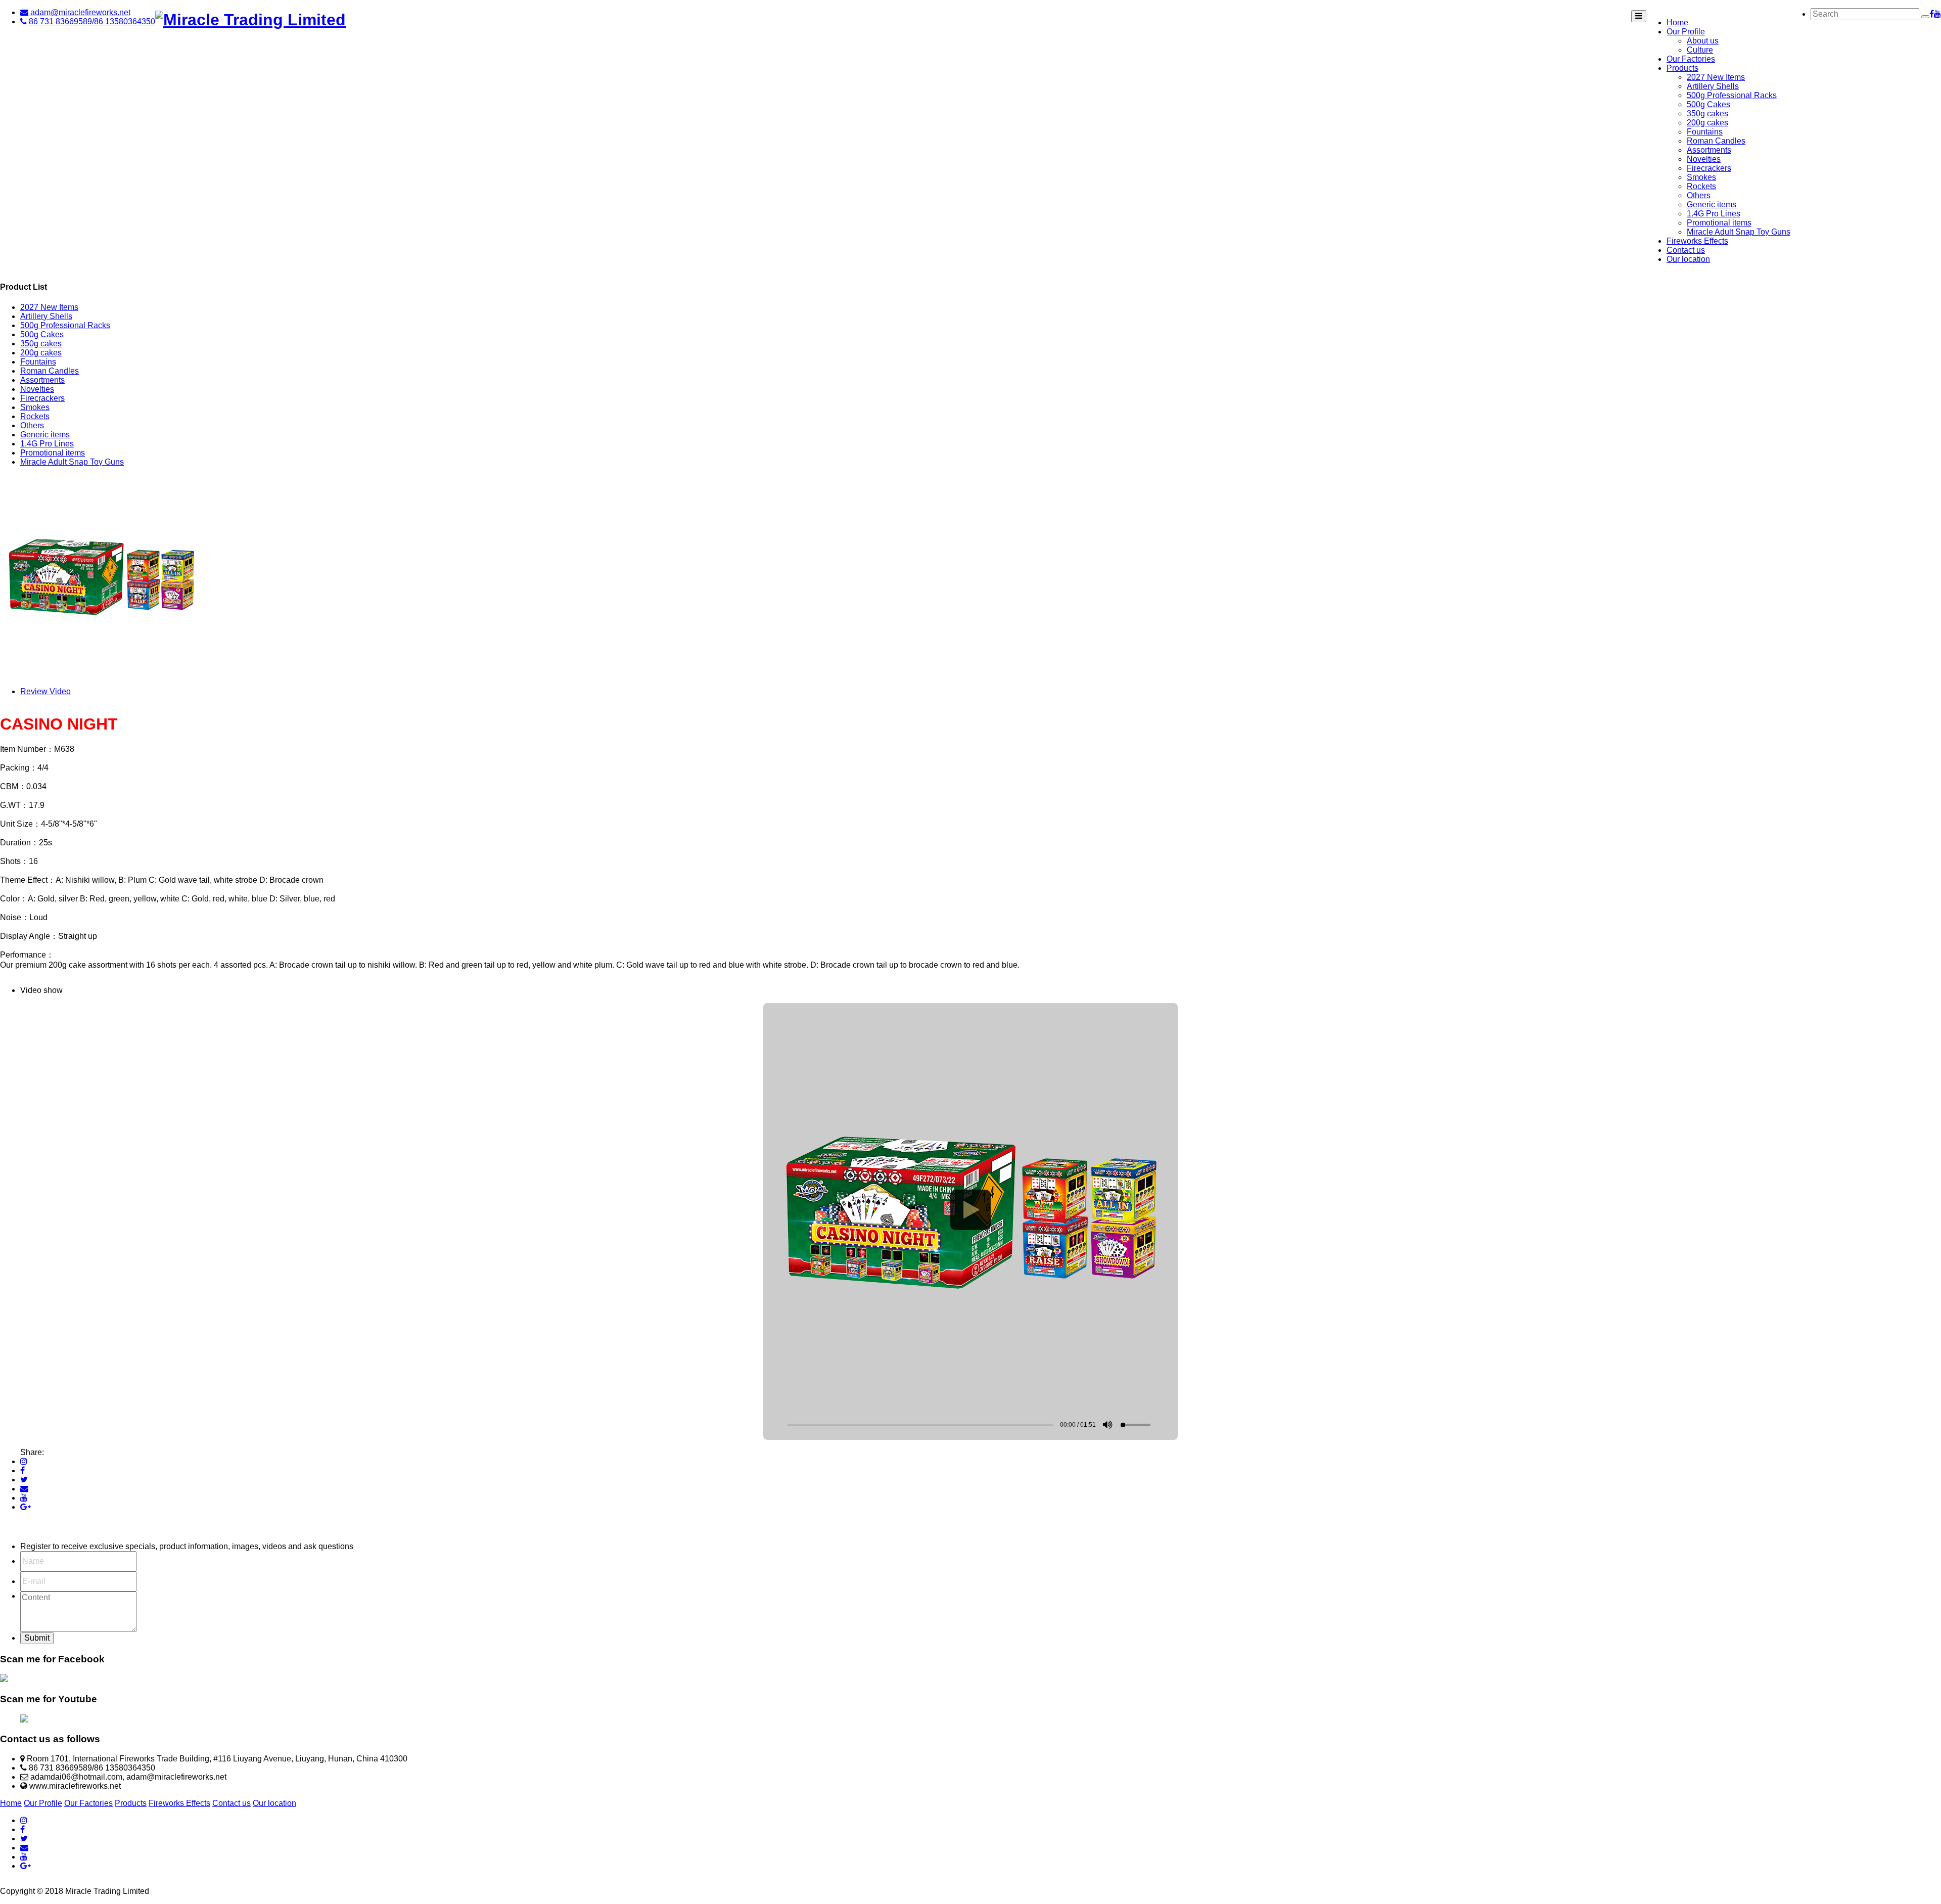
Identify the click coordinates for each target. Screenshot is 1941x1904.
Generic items (1712, 205)
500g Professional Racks (1732, 95)
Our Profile (1686, 32)
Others (1699, 195)
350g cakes (1707, 114)
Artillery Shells (1713, 86)
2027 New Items (1716, 77)
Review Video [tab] (45, 691)
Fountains (1705, 132)
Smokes (1701, 177)
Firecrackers (1709, 168)
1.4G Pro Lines (1714, 214)
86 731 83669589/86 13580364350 (91, 21)
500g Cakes (1708, 104)
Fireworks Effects (1697, 241)
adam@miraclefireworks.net (79, 12)
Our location (1688, 259)
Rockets (1701, 186)
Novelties (1704, 159)
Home (1677, 22)
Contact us (1686, 250)
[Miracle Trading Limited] (250, 20)
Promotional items (1719, 223)
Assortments (1709, 150)
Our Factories (1691, 59)
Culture (1700, 50)
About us (1703, 41)
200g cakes (1707, 123)
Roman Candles (1716, 141)
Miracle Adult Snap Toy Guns (1739, 232)
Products (1682, 68)
